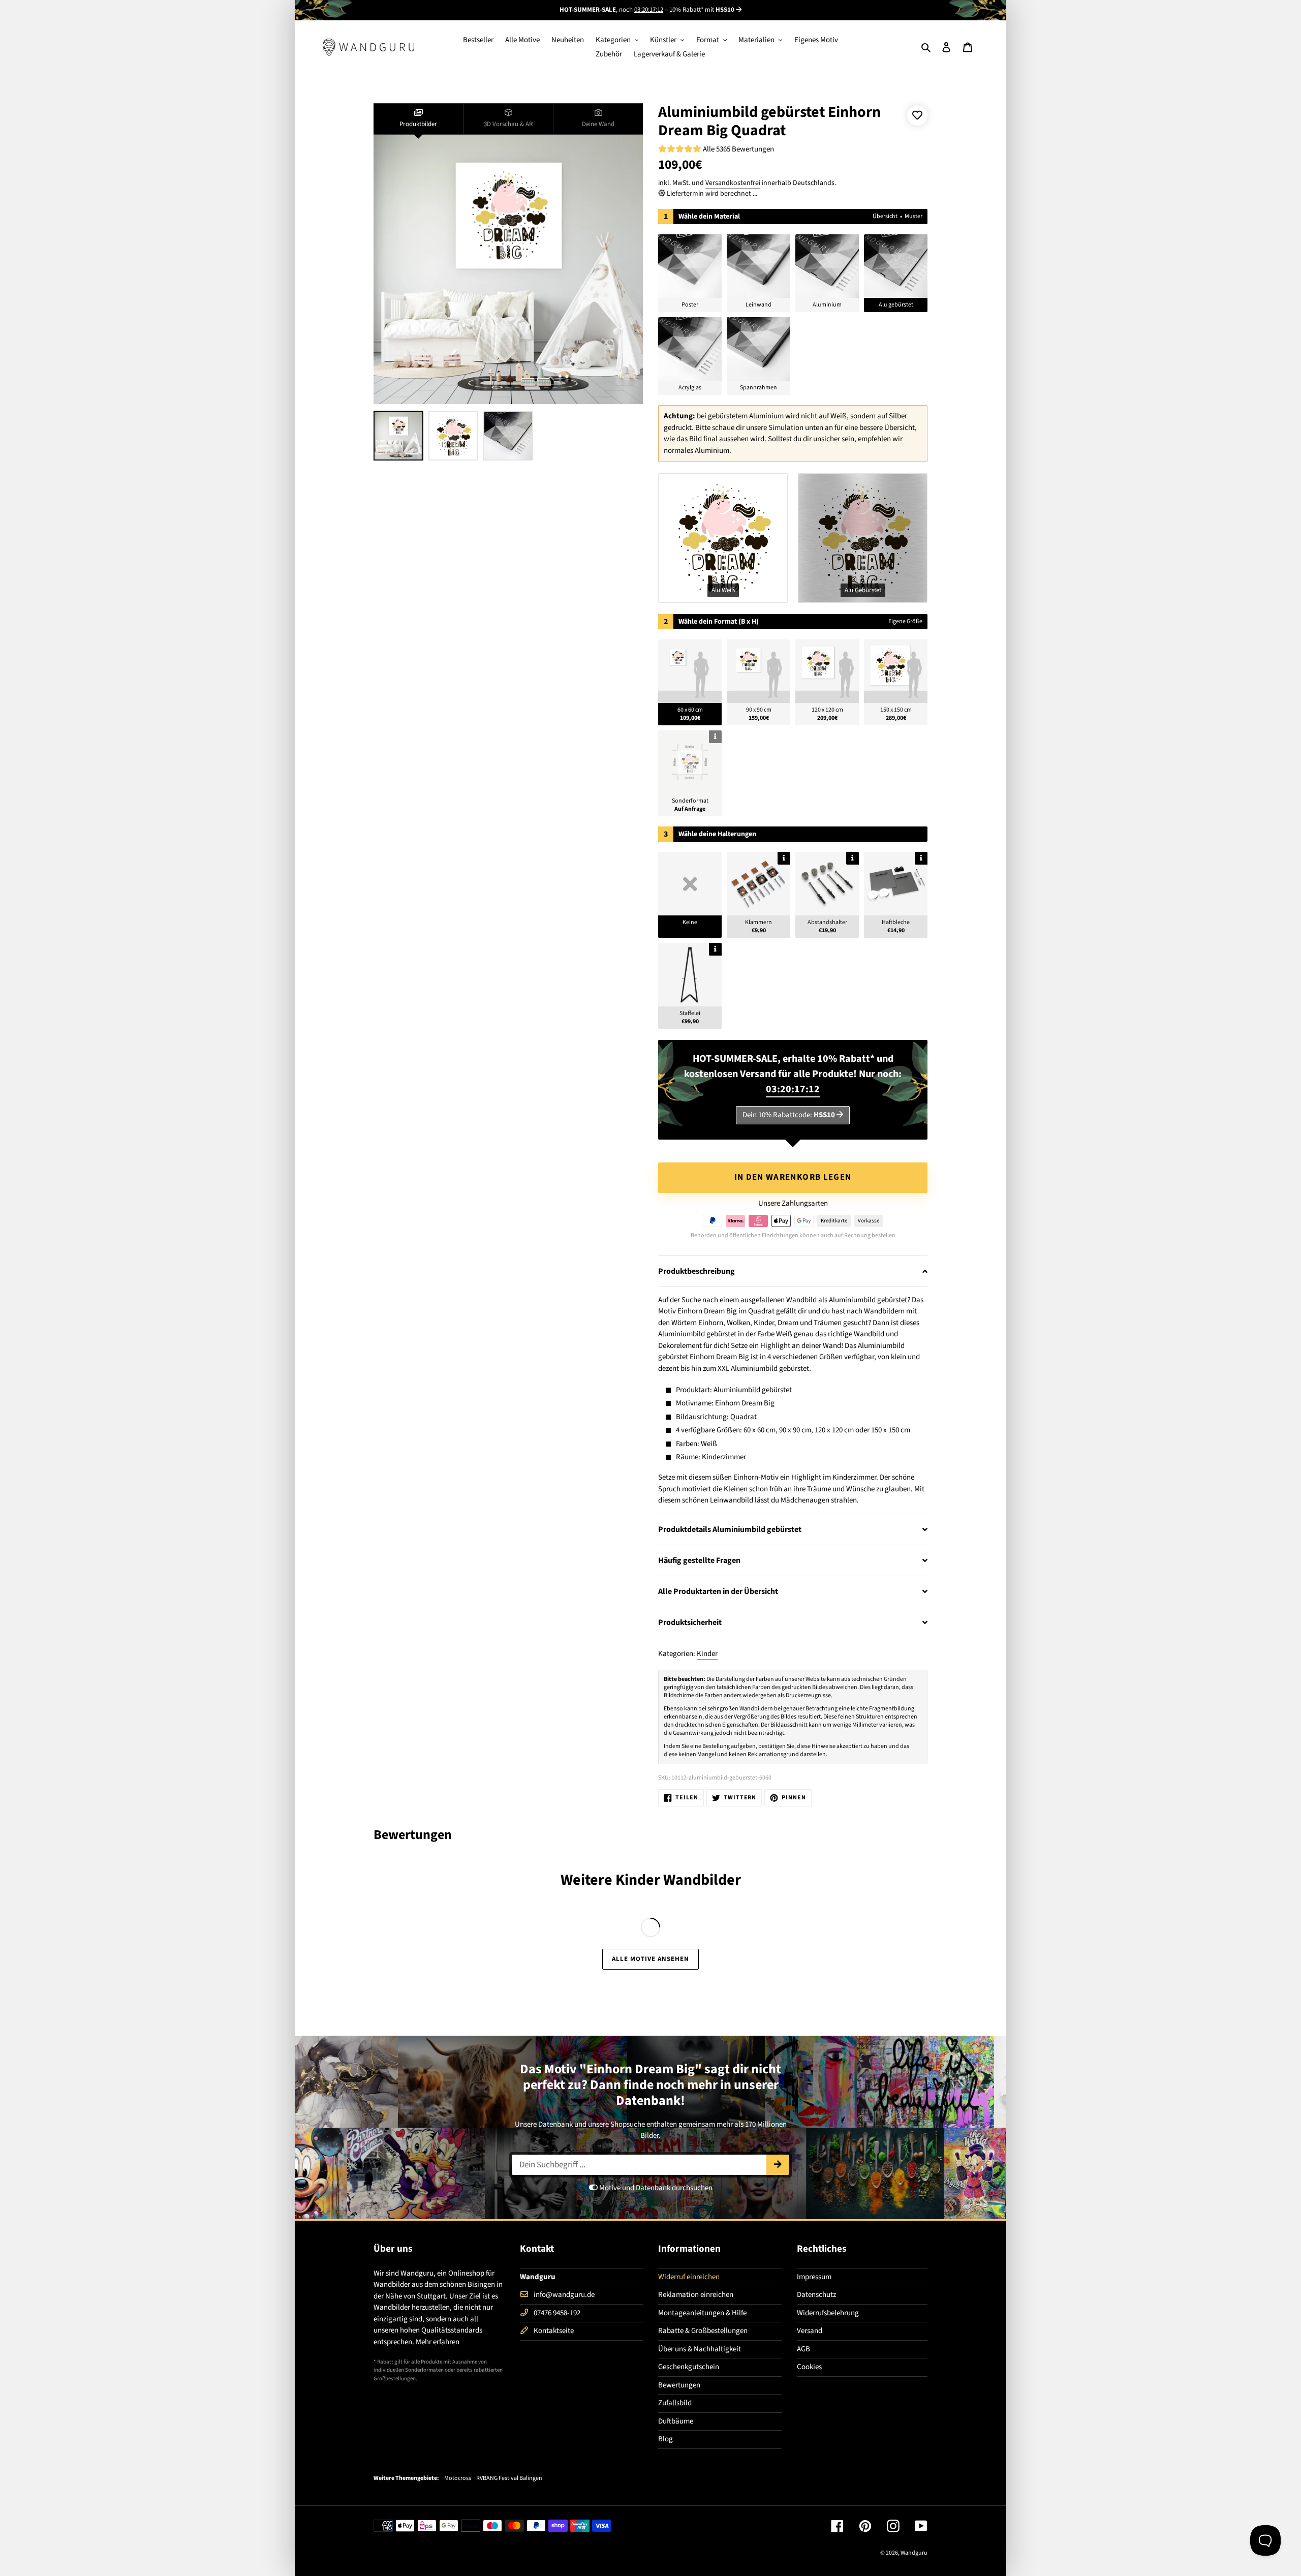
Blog (665, 2439)
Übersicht (885, 216)
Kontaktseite (554, 2331)
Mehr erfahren (438, 2342)
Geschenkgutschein (689, 2367)
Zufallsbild (675, 2403)
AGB (803, 2349)
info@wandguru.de (564, 2295)
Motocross (458, 2478)
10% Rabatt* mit (702, 10)
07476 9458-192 (557, 2313)
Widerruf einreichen (689, 2277)
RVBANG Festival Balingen (509, 2478)
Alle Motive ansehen (651, 1959)
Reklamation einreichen (696, 2295)
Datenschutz (816, 2295)
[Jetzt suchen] (778, 2165)
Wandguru (914, 2553)
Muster (913, 216)
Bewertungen (679, 2385)
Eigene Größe (905, 621)
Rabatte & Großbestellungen (703, 2331)
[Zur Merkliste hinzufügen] (917, 115)
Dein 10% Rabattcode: (789, 1115)
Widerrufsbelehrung (828, 2313)
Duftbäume (676, 2421)
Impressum (814, 2277)
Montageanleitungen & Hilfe (702, 2313)
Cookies (809, 2367)
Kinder (707, 1654)
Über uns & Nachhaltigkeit (700, 2349)
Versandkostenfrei (733, 183)
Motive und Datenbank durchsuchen (655, 2188)
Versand (810, 2331)
